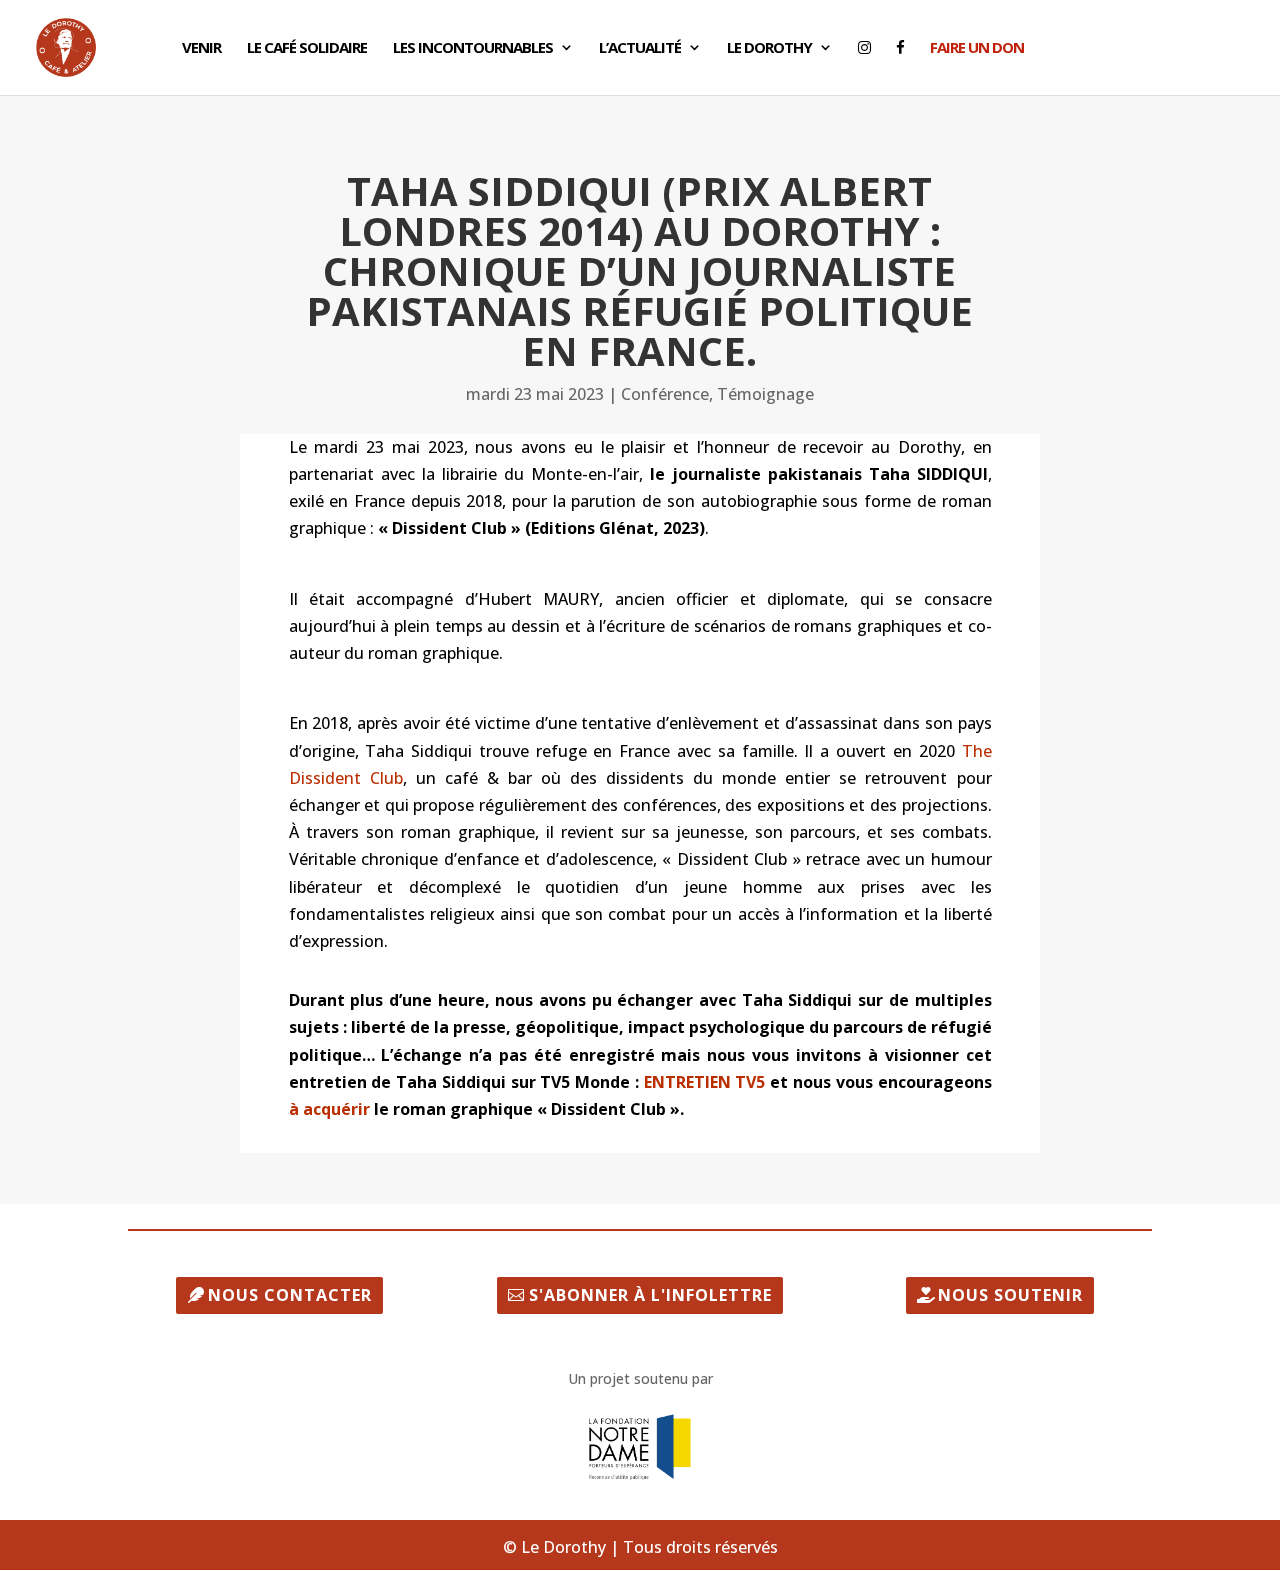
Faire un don (977, 48)
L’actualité (640, 48)
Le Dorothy (769, 48)
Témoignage (765, 394)
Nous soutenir (1010, 1295)
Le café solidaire (307, 48)
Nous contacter (290, 1295)
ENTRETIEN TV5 (705, 1082)
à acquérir (331, 1109)
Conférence (665, 394)
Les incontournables (473, 48)
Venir (201, 48)
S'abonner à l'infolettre (650, 1295)
